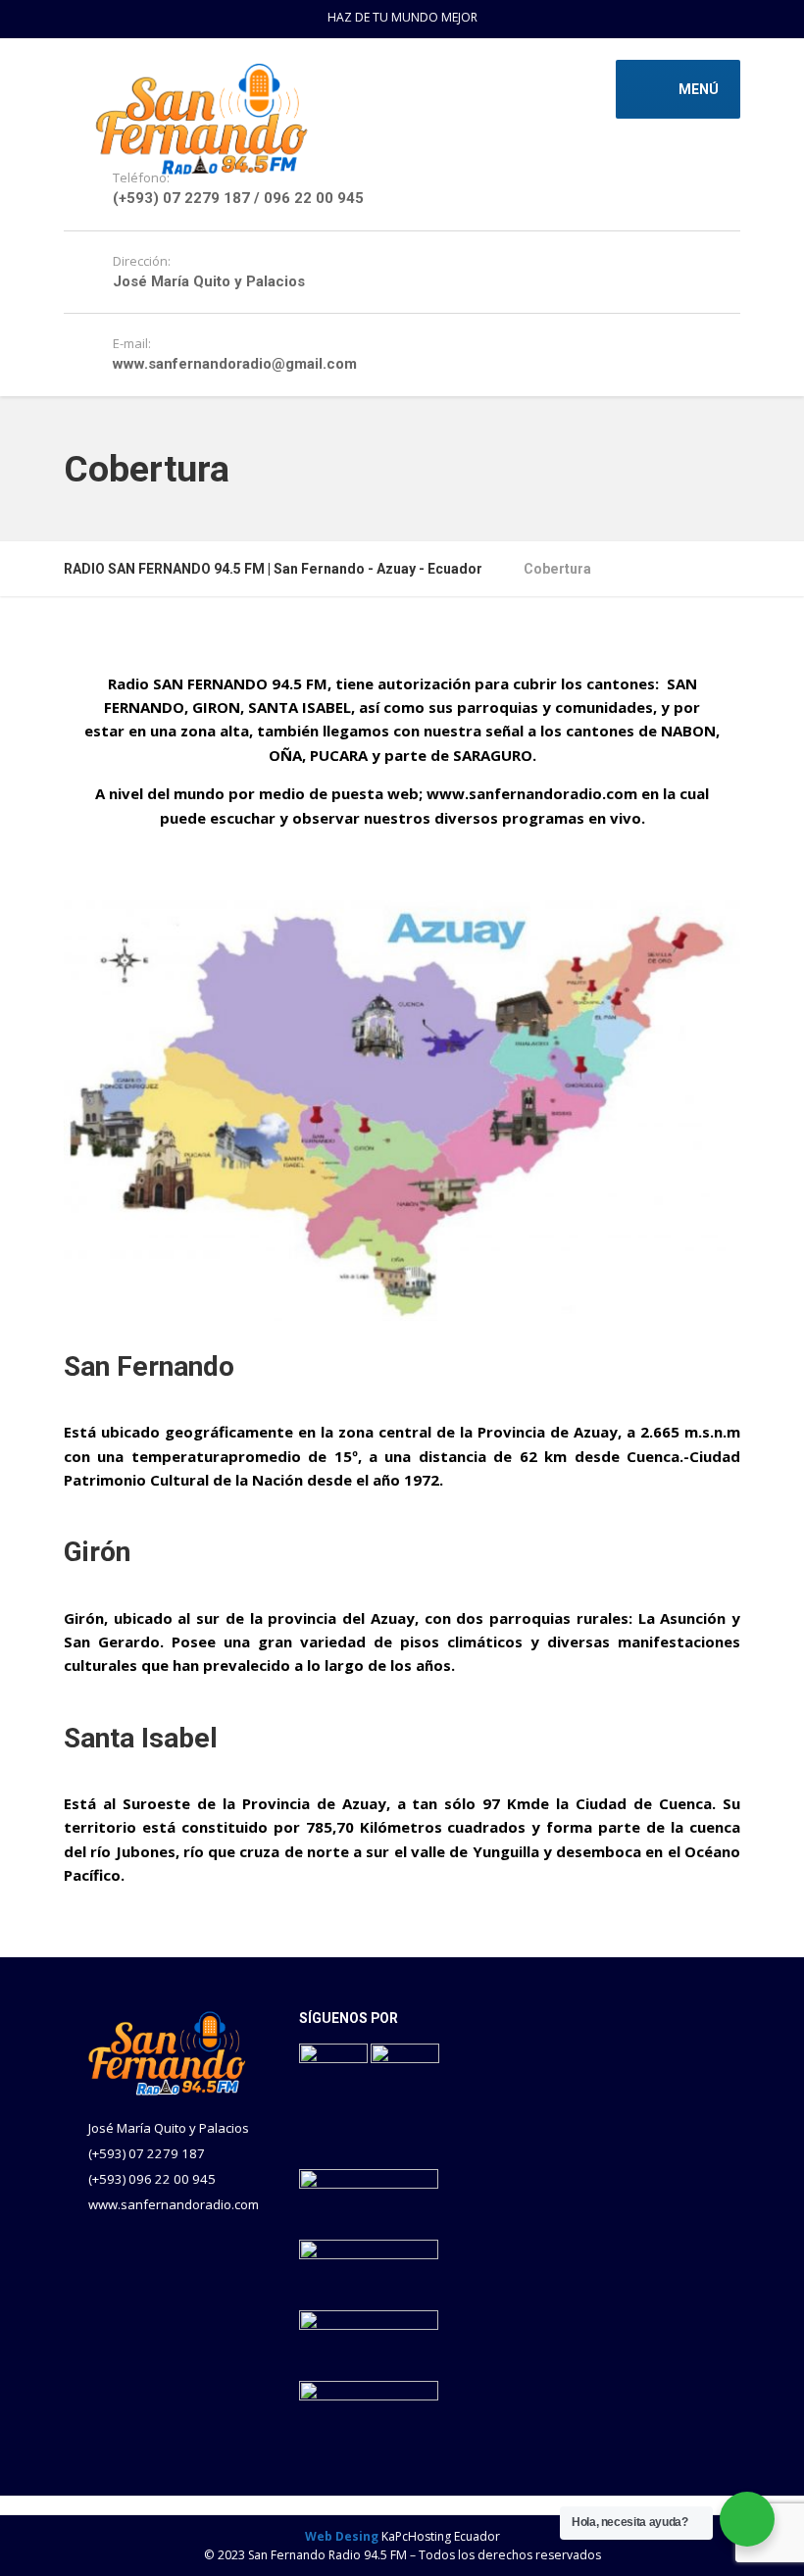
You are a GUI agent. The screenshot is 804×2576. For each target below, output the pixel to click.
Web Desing (342, 2536)
